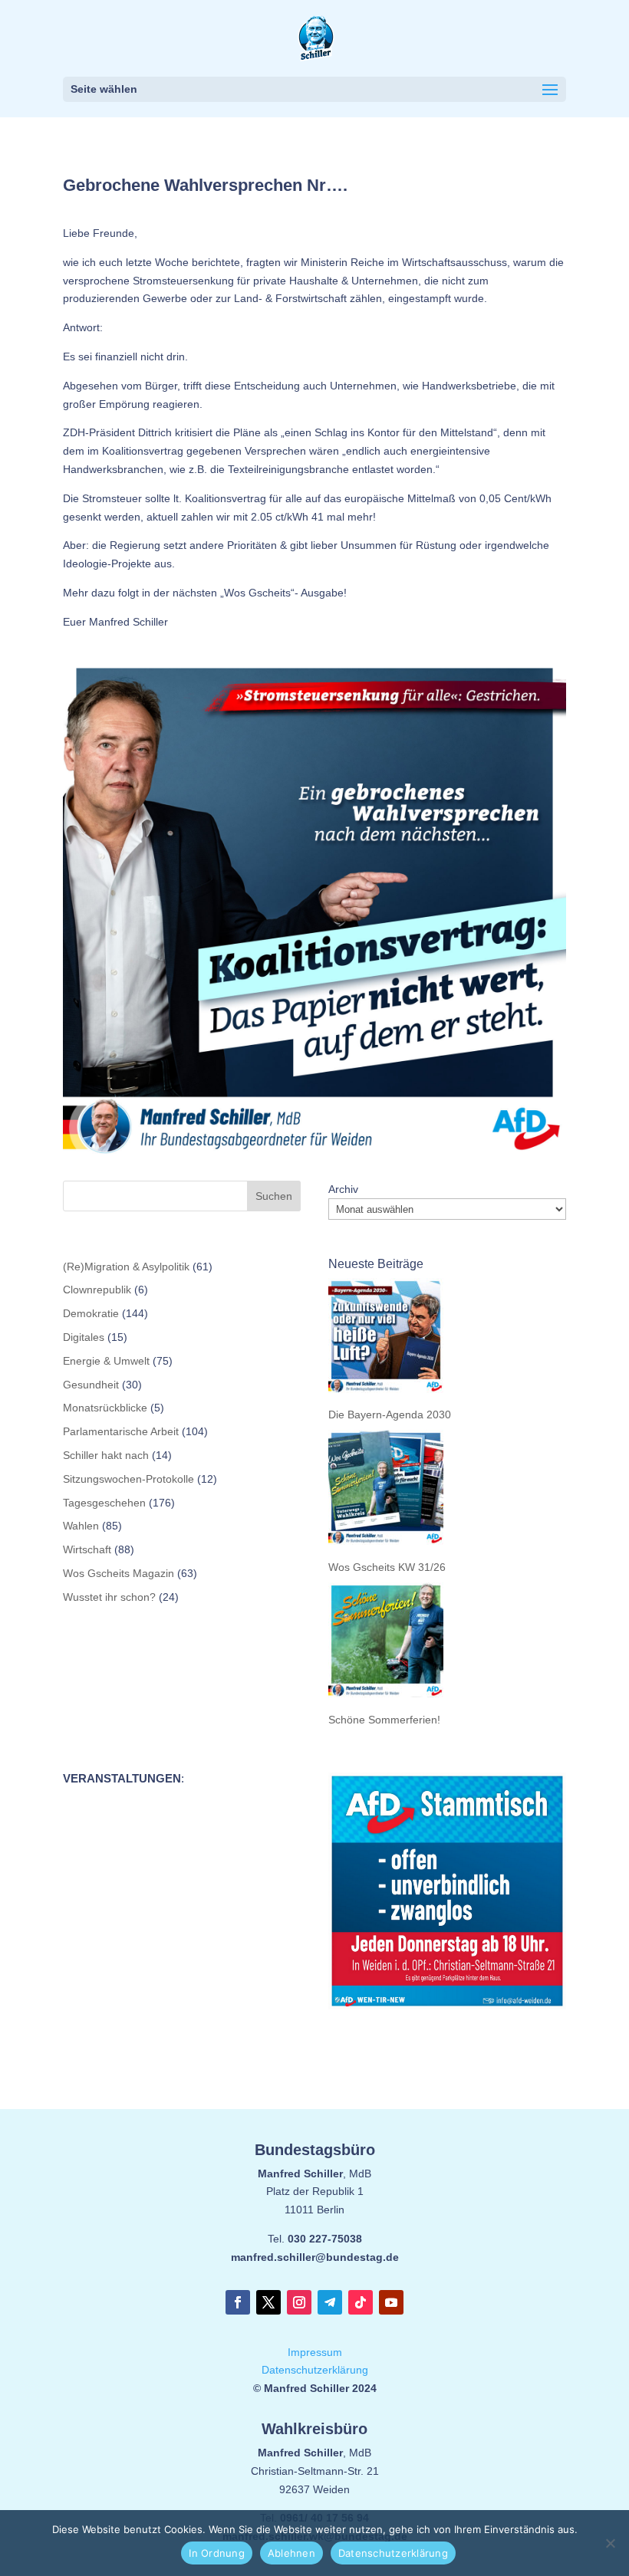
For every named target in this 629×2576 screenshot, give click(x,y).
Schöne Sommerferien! (384, 1720)
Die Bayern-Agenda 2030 (390, 1414)
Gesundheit (91, 1385)
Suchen (274, 1196)
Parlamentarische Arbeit (121, 1431)
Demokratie (91, 1313)
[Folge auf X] (268, 2302)
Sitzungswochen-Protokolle (128, 1479)
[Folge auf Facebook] (238, 2302)
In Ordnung (217, 2553)
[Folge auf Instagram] (299, 2302)
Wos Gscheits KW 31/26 (387, 1567)
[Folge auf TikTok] (361, 2302)
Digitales (84, 1337)
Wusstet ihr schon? (109, 1597)
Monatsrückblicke (105, 1408)
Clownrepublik (97, 1290)
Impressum (315, 2352)
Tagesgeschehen (104, 1503)
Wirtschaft (87, 1549)
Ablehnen (291, 2553)
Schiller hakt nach (106, 1455)
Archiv (343, 1189)
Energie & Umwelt (106, 1361)
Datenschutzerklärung (315, 2370)
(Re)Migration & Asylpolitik (126, 1267)
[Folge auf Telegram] (330, 2302)
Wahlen (81, 1526)
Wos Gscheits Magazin (119, 1573)
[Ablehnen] (610, 2543)
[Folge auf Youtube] (391, 2302)
